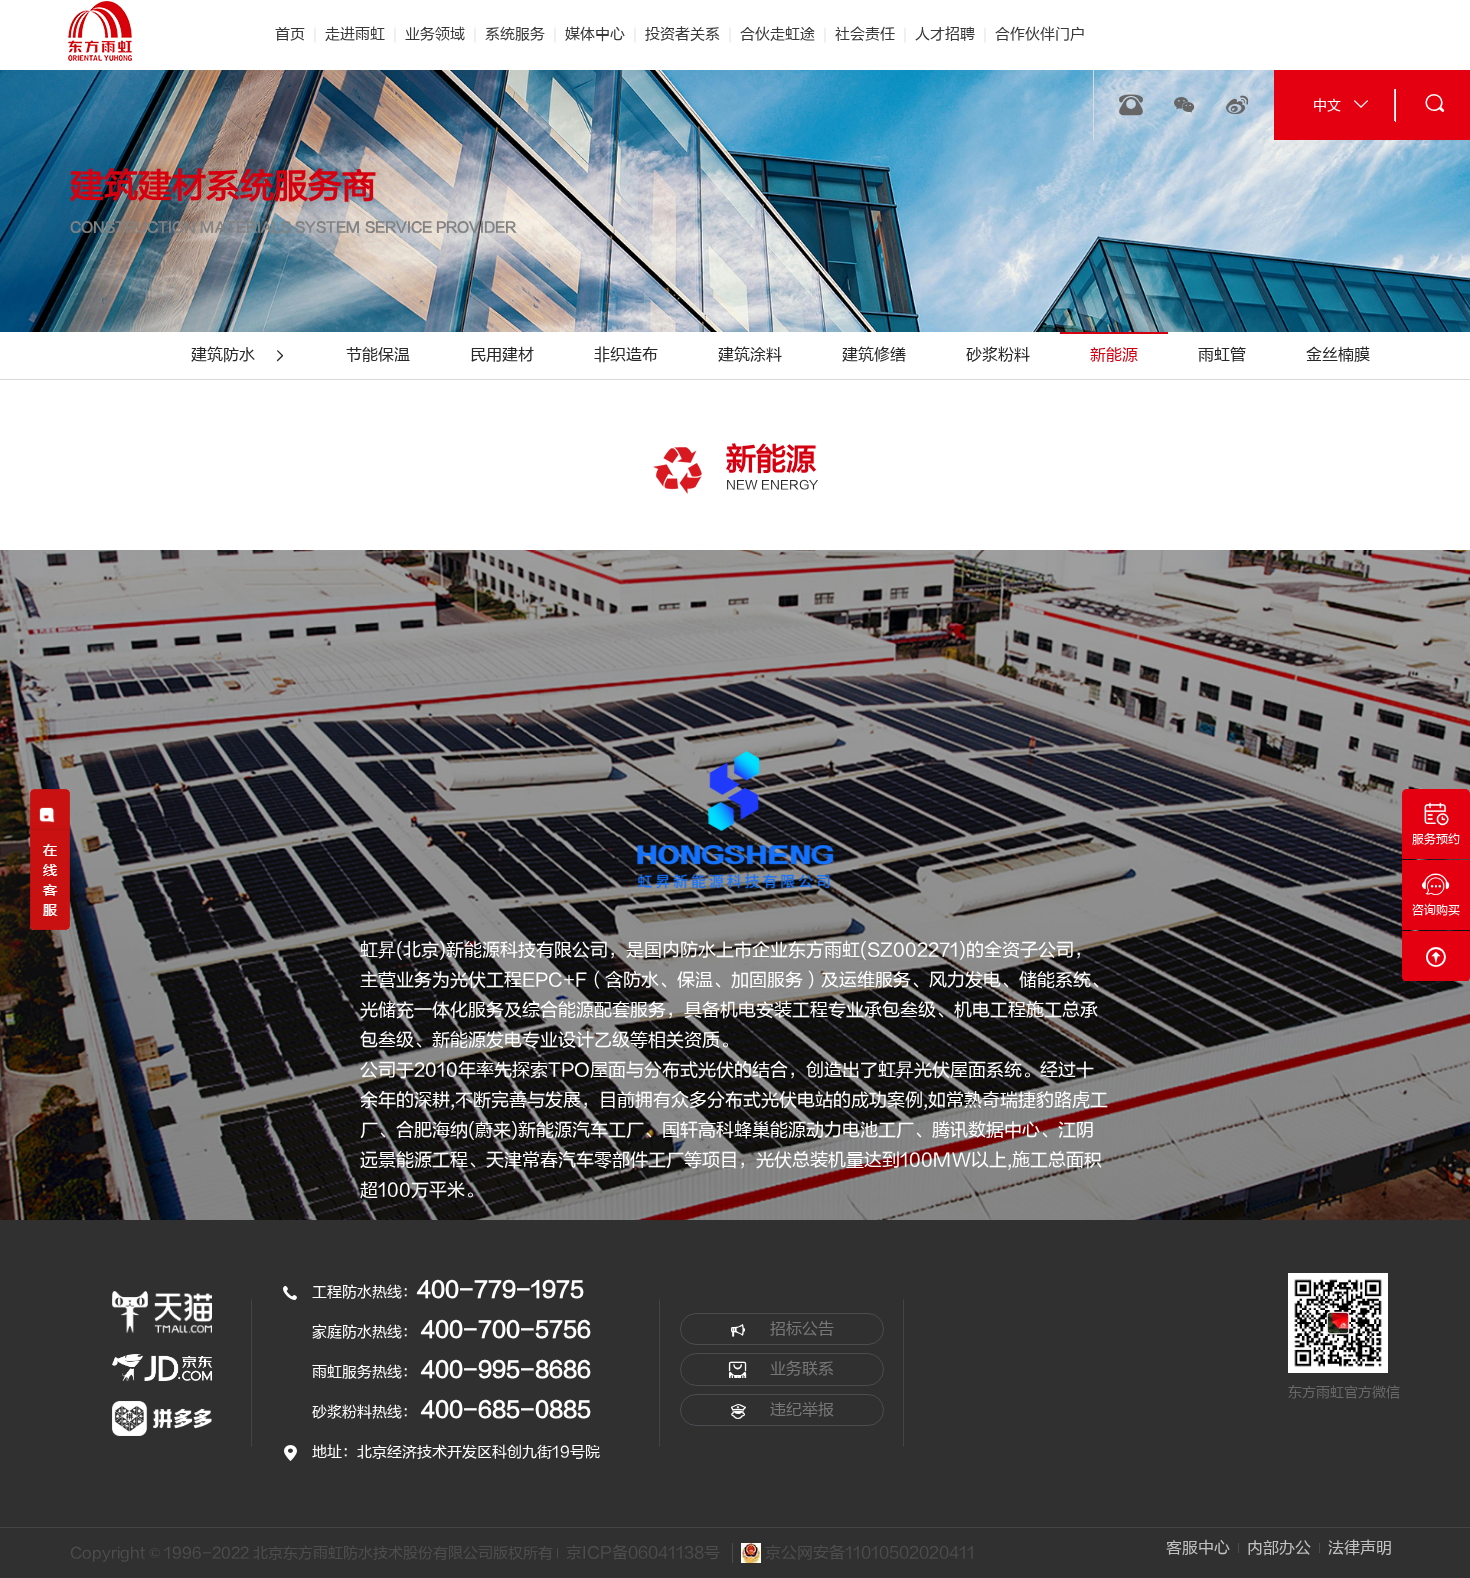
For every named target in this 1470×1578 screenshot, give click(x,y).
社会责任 (865, 34)
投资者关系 (682, 34)
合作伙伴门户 (1040, 34)
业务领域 (435, 34)
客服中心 (1198, 1548)
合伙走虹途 (777, 34)
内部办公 (1279, 1548)
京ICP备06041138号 (643, 1553)
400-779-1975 (500, 1290)
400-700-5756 (506, 1330)
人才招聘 (945, 34)
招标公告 (800, 1329)
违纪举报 (800, 1410)
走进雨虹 (355, 34)
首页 (290, 34)
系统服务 (515, 34)
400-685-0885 (506, 1410)
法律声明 (1360, 1548)
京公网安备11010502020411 (868, 1553)
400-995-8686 (506, 1370)
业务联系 (800, 1369)
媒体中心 (595, 34)
